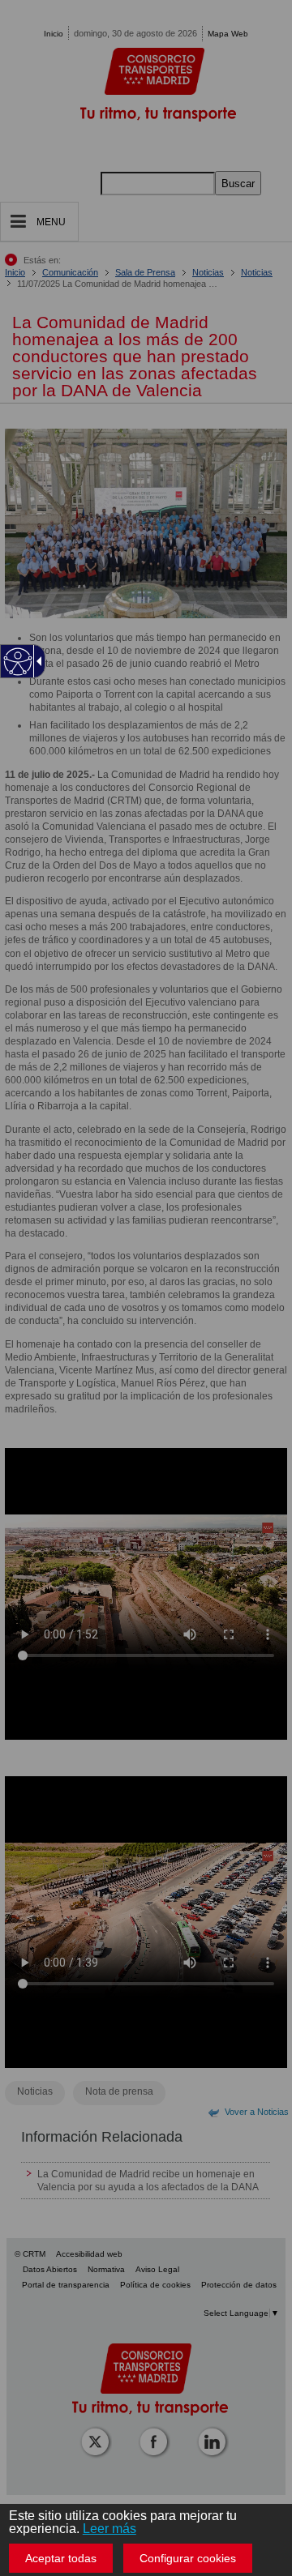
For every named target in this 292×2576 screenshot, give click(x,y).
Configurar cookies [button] (188, 2558)
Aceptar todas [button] (61, 2558)
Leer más (109, 2529)
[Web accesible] (18, 662)
